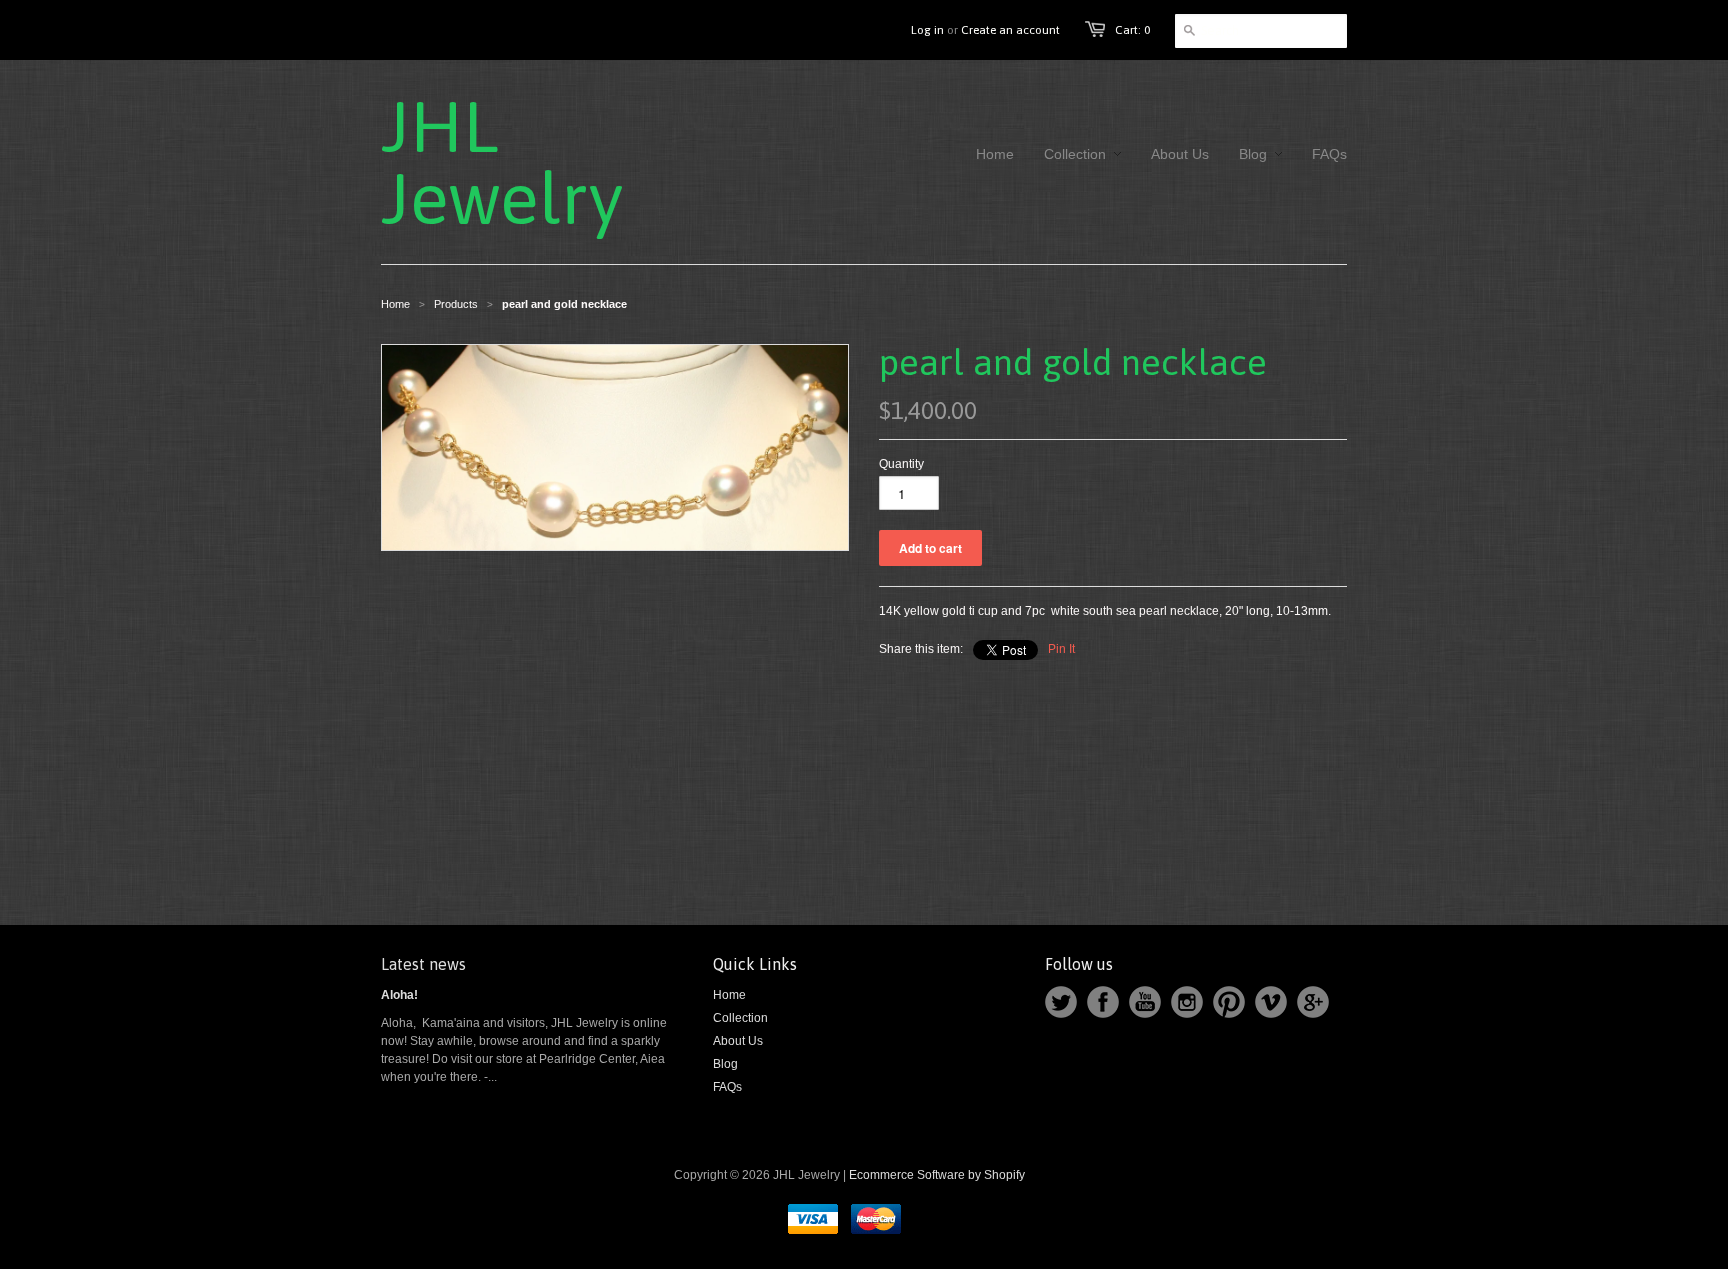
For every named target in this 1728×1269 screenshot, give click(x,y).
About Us (738, 1041)
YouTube (1145, 1002)
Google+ (1313, 1002)
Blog (725, 1064)
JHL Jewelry (490, 162)
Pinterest (1229, 1002)
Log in (927, 30)
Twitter (1061, 1002)
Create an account (1010, 30)
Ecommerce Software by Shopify (937, 1175)
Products (456, 304)
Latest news (423, 964)
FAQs (727, 1087)
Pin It (1061, 649)
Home (729, 995)
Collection (740, 1018)
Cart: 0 (1132, 30)
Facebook (1103, 1002)
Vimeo (1271, 1002)
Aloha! (399, 995)
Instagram (1187, 1002)
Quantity (901, 464)
